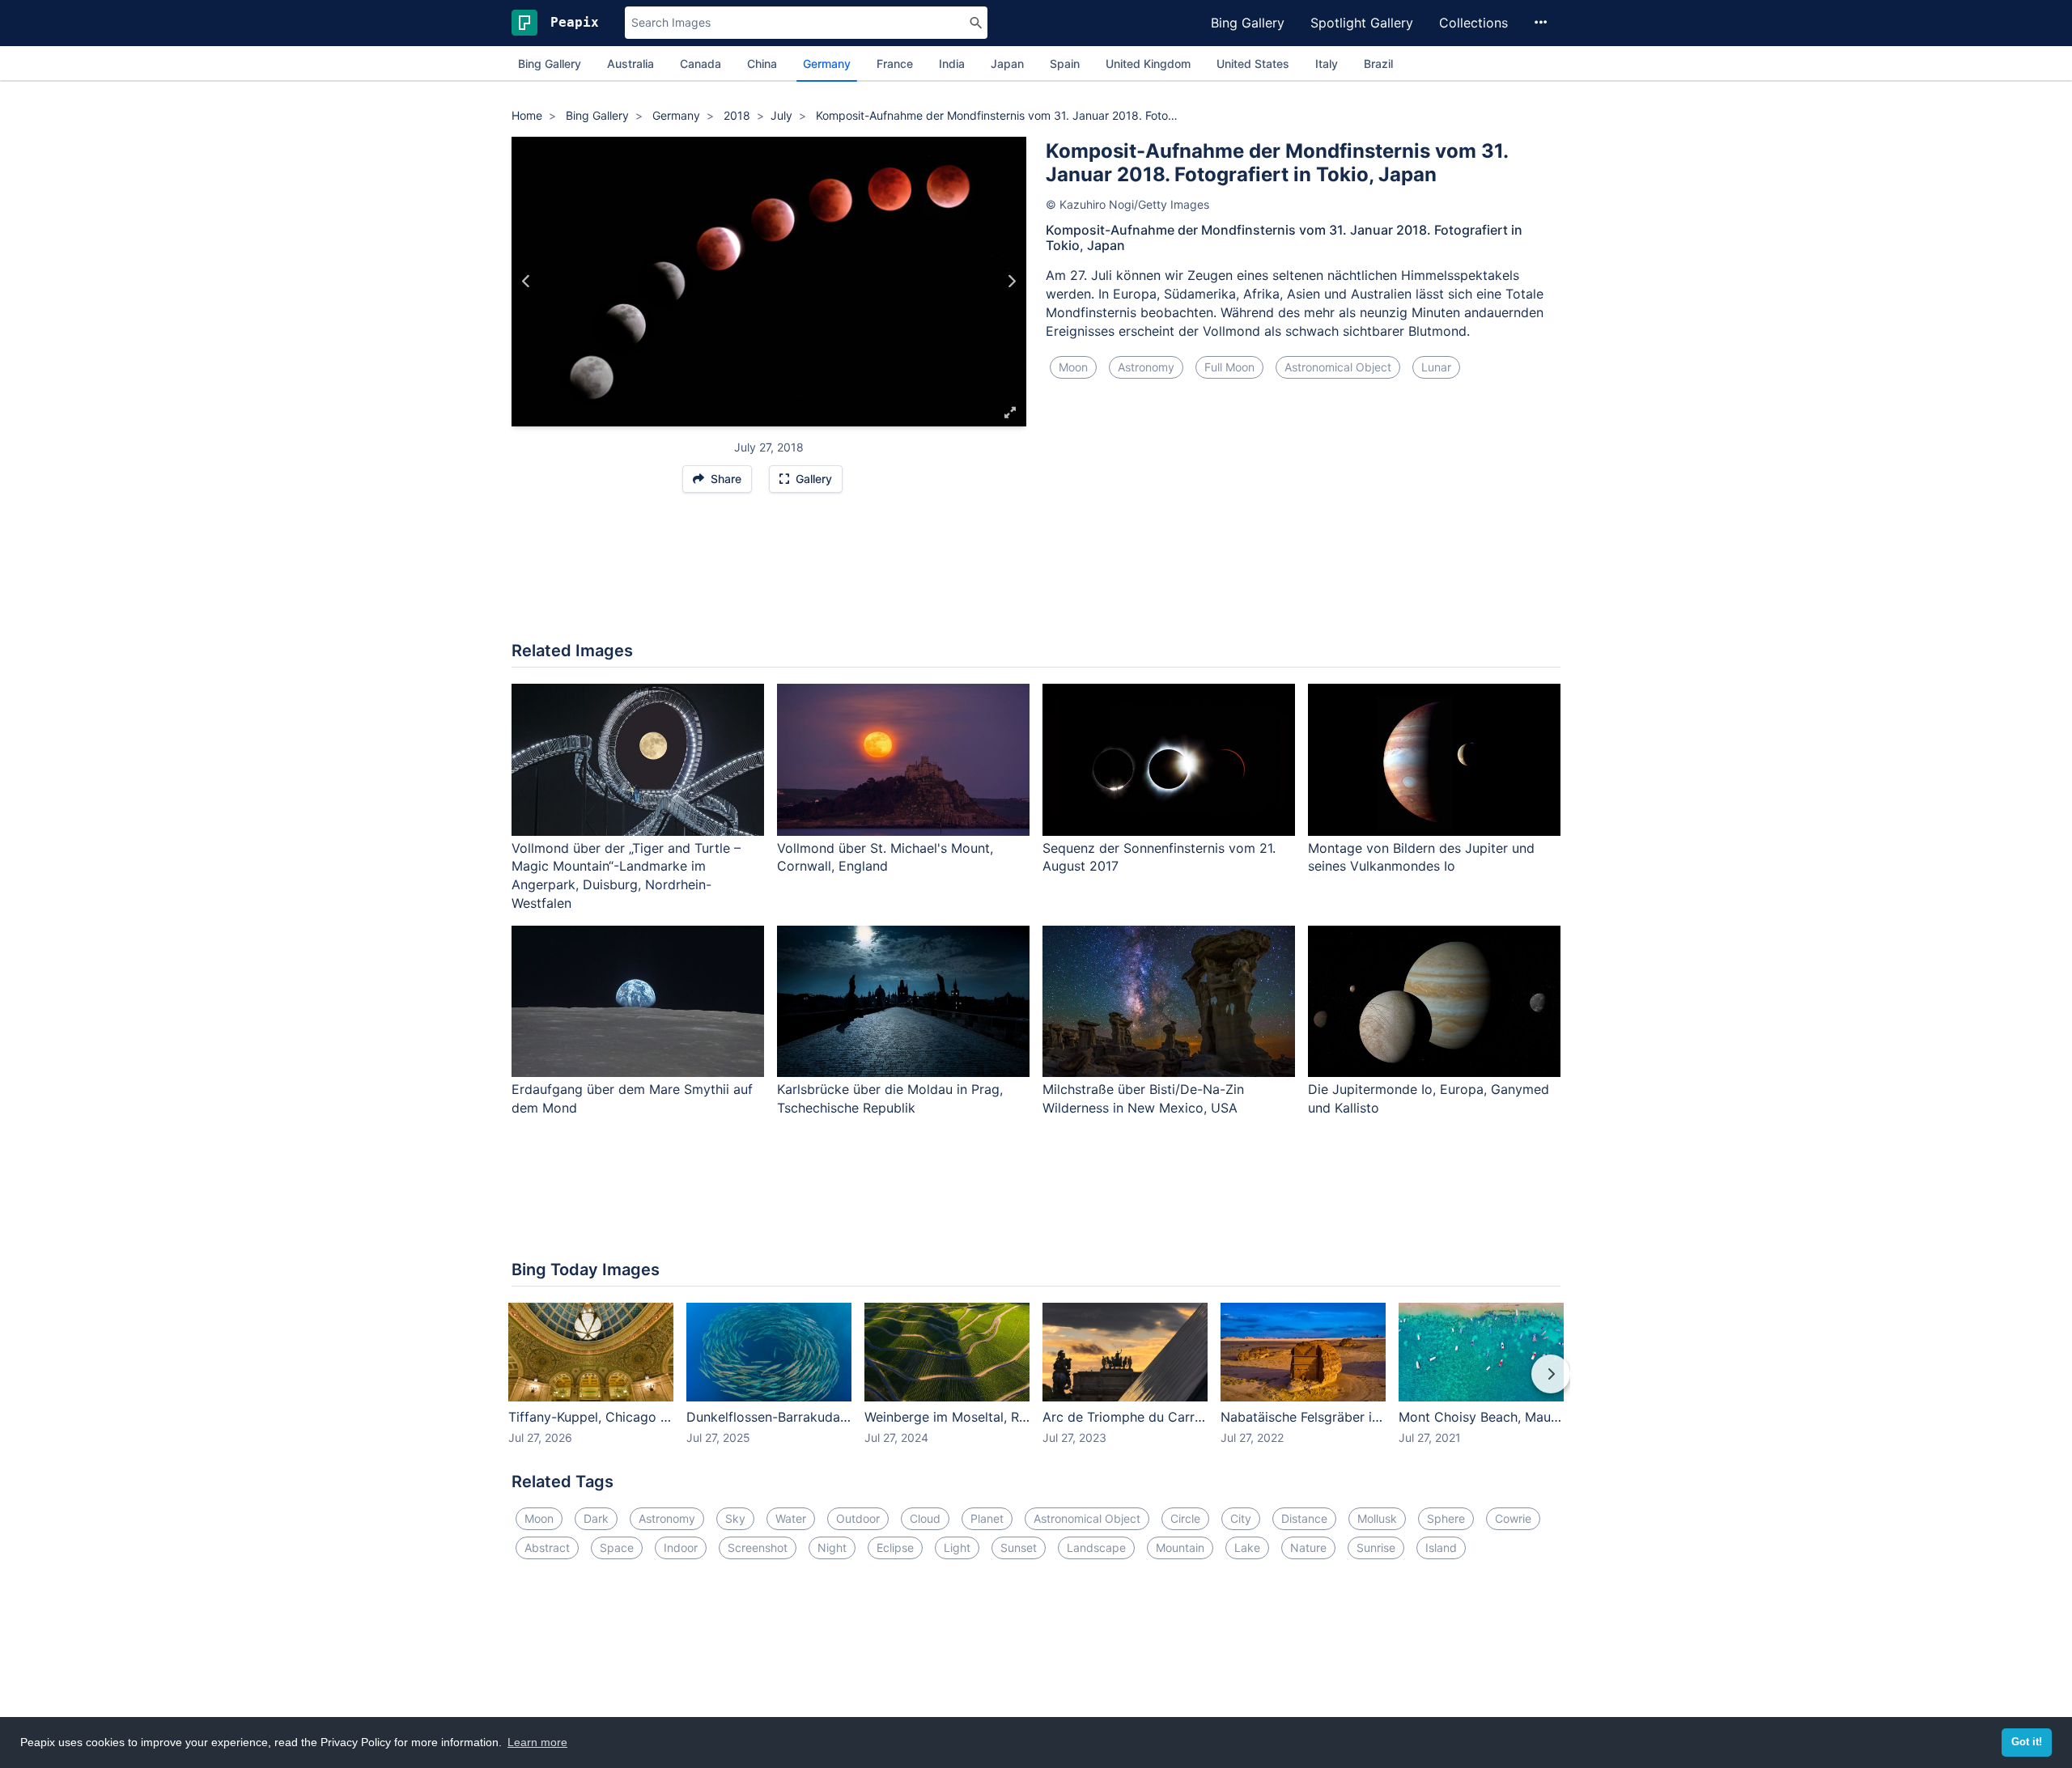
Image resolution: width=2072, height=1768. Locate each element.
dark (596, 1518)
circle (1185, 1518)
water (791, 1518)
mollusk (1377, 1518)
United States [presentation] (1253, 64)
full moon (1229, 367)
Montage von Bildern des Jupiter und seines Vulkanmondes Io (1421, 857)
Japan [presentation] (1007, 64)
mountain (1180, 1548)
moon (1073, 367)
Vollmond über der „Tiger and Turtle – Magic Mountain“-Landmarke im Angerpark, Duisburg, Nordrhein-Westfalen (626, 876)
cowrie (1513, 1518)
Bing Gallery (1248, 23)
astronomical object (1338, 367)
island (1441, 1548)
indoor (681, 1548)
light (957, 1548)
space (617, 1548)
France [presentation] (895, 64)
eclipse (895, 1548)
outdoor (858, 1518)
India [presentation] (952, 64)
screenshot (758, 1548)
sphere (1446, 1518)
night (832, 1548)
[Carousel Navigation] (1036, 1385)
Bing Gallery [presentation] (550, 64)
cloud (925, 1518)
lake (1247, 1548)
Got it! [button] (2027, 1742)
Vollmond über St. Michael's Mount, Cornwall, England (885, 857)
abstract (547, 1548)
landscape (1096, 1548)
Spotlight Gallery (1362, 23)
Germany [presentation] (827, 64)
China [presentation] (762, 64)
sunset (1019, 1548)
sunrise (1376, 1548)
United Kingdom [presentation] (1148, 64)
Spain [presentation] (1065, 64)
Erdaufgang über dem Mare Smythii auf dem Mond (632, 1098)
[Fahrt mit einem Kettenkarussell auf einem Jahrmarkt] (1011, 282)
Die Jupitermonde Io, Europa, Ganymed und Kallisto (1429, 1098)
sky (735, 1518)
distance (1304, 1518)
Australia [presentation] (631, 64)
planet (987, 1518)
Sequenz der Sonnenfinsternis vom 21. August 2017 (1159, 857)
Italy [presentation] (1327, 64)
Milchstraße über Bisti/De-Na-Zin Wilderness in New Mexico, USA (1143, 1098)
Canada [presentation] (701, 64)
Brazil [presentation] (1378, 64)
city (1241, 1518)
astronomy (1146, 367)
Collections (1473, 23)
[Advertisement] (1036, 575)
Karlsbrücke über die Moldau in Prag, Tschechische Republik (890, 1098)
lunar (1436, 367)
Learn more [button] (537, 1742)
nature (1308, 1548)
